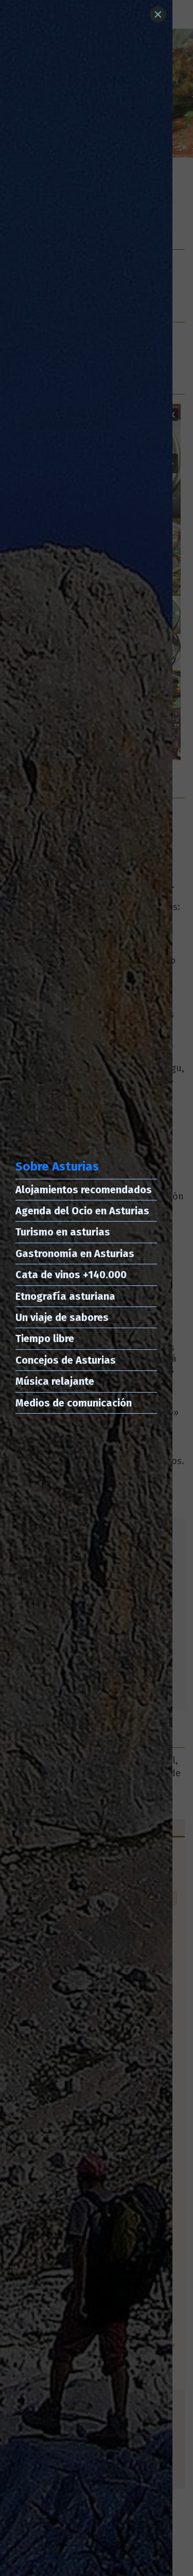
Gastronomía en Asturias (75, 1253)
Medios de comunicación (74, 1403)
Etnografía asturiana (65, 1296)
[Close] (158, 14)
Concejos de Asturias (66, 1360)
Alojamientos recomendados (84, 1190)
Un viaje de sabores (62, 1317)
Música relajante (55, 1381)
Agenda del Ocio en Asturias (82, 1211)
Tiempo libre (45, 1338)
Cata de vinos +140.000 (71, 1275)
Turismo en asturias (63, 1232)
